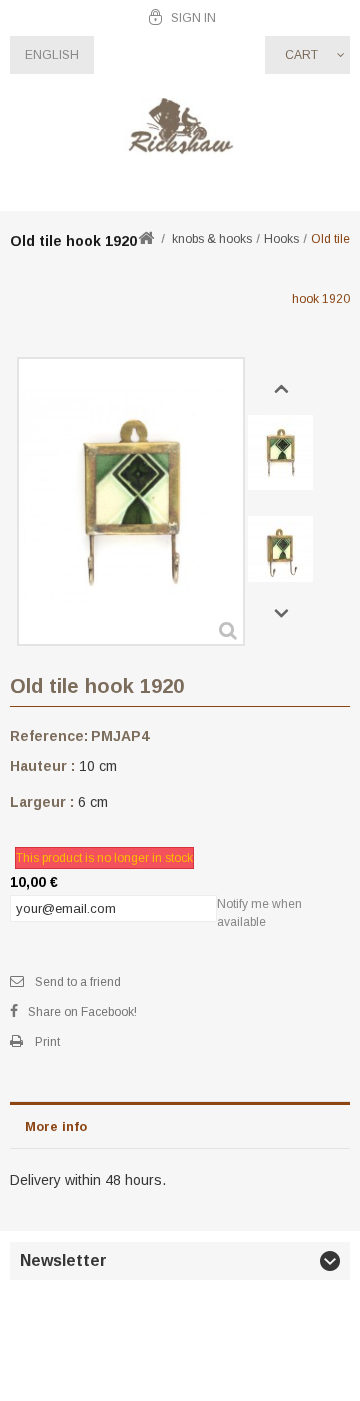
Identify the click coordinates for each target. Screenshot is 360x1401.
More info (56, 1126)
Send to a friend (78, 982)
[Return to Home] (146, 239)
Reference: (49, 736)
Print (47, 1042)
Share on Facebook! (82, 1012)
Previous (281, 389)
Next (281, 614)
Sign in (193, 18)
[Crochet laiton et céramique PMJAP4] (280, 452)
